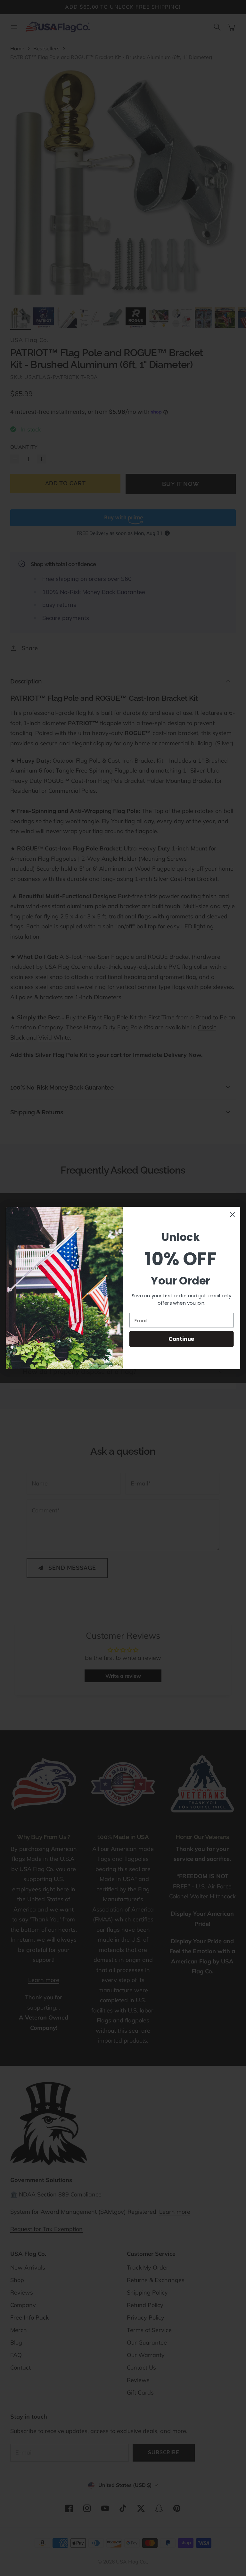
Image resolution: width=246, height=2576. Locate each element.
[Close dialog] (232, 1215)
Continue (181, 1339)
